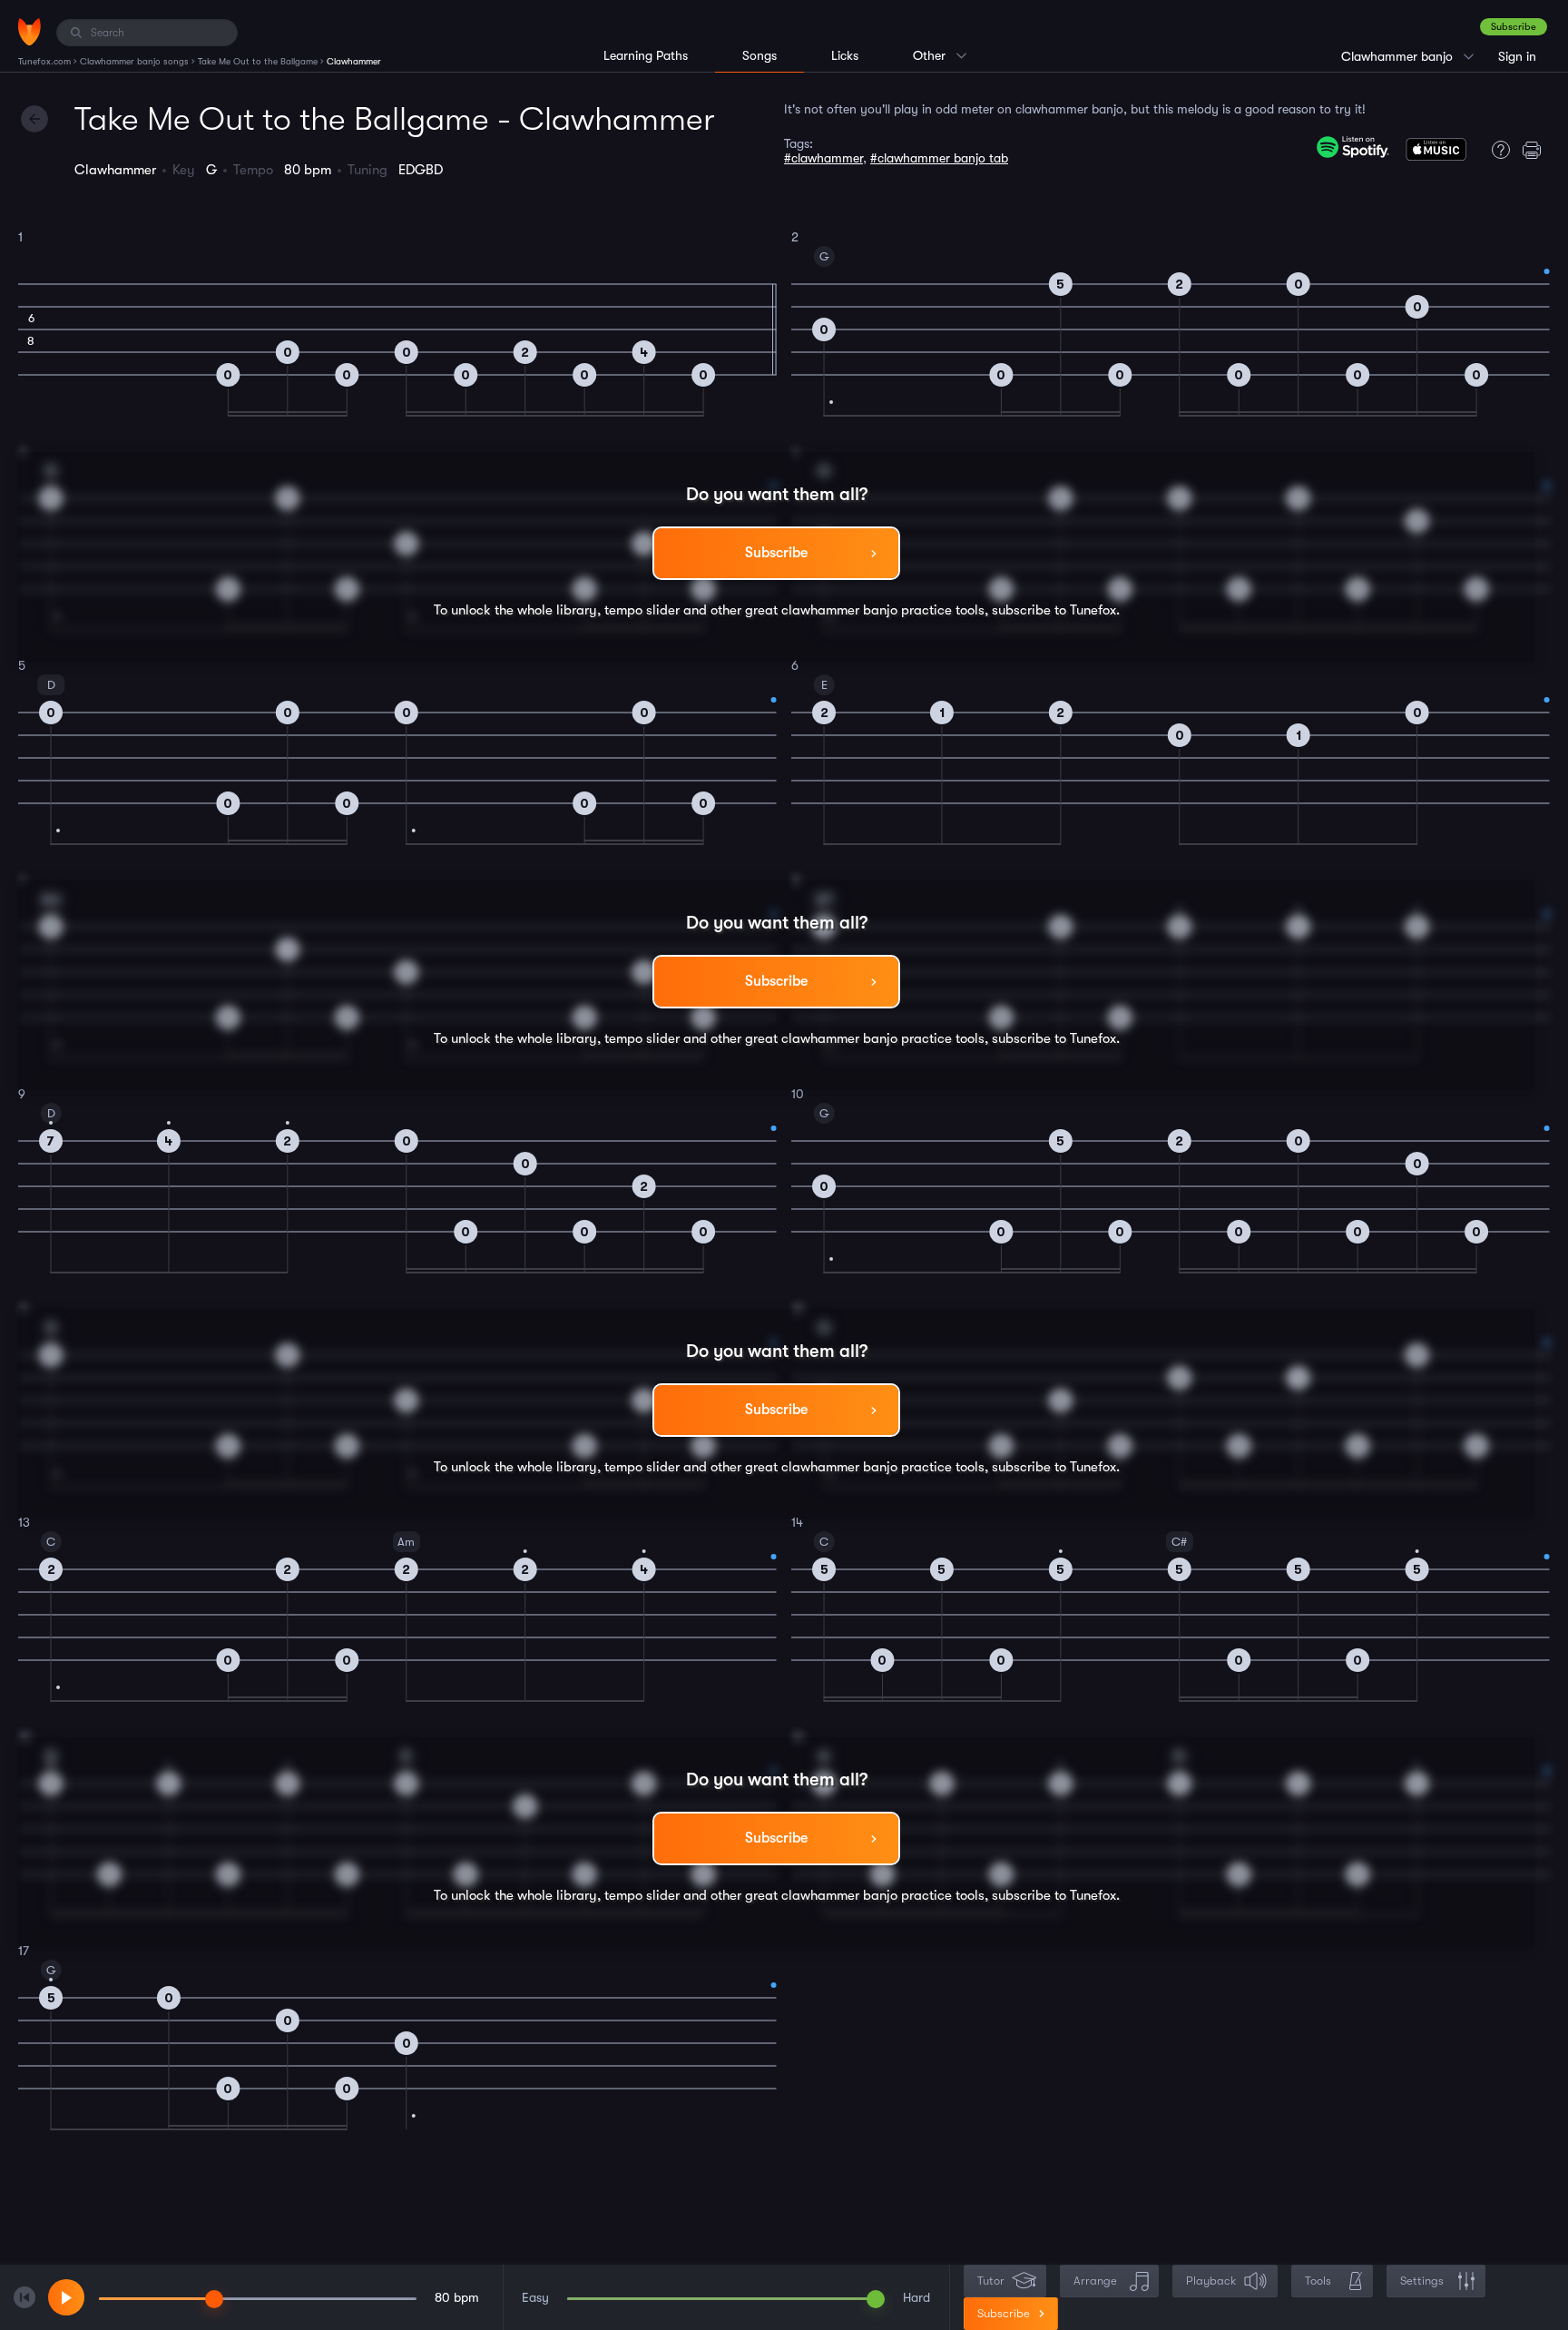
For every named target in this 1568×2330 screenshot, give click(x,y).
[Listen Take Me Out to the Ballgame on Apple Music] (1436, 153)
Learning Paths (646, 55)
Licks (845, 55)
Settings (1422, 2281)
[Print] (1536, 150)
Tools (1318, 2281)
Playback (1211, 2281)
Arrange (1095, 2281)
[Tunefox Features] (1496, 150)
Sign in (1517, 56)
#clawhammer (823, 158)
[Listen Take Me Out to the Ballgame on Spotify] (1353, 147)
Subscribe (1514, 27)
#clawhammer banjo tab (939, 158)
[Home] (29, 32)
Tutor (991, 2281)
